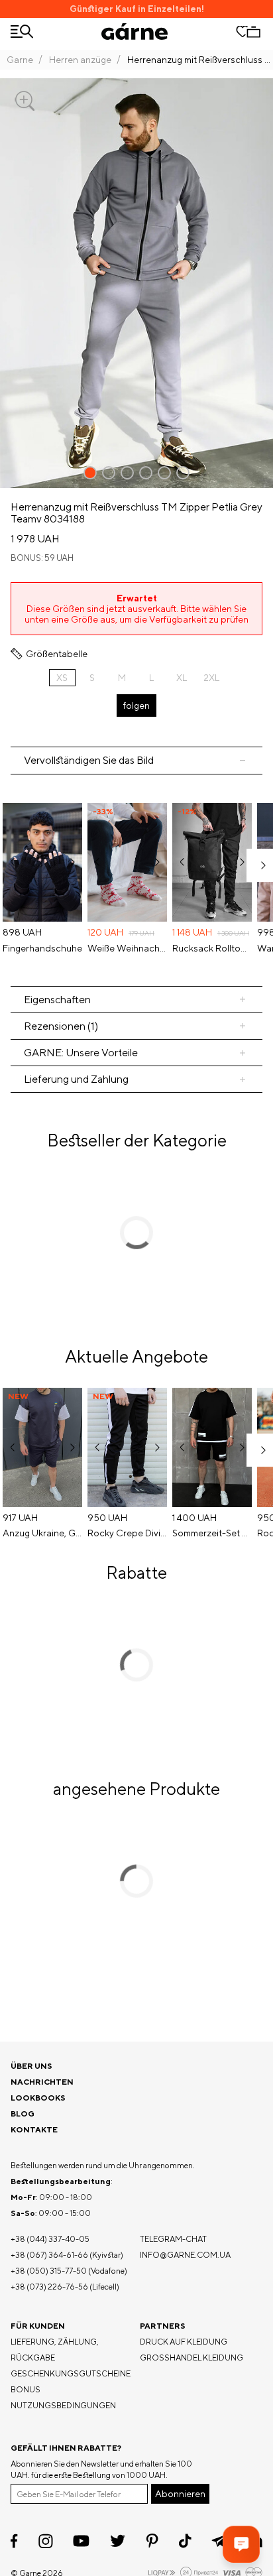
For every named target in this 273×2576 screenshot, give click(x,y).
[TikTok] (185, 2541)
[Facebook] (14, 2541)
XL (182, 678)
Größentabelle (57, 654)
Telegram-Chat (173, 2239)
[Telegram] (219, 2541)
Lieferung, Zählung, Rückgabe (55, 2350)
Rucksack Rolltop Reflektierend (212, 948)
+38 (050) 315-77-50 (49, 2271)
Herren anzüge (80, 60)
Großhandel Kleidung (191, 2358)
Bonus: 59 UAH (42, 558)
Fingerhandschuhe (42, 948)
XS (62, 678)
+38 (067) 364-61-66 (49, 2255)
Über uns (31, 2066)
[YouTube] (81, 2541)
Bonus (26, 2389)
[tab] (136, 1000)
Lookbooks (38, 2098)
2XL (211, 678)
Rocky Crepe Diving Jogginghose (127, 1533)
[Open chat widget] (241, 2544)
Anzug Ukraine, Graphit (42, 1533)
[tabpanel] (136, 880)
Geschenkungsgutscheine (71, 2373)
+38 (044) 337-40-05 (50, 2239)
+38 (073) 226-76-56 (49, 2287)
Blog (23, 2114)
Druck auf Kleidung (184, 2342)
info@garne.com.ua (185, 2255)
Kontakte (34, 2129)
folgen (136, 705)
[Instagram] (46, 2541)
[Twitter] (118, 2541)
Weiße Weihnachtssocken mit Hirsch (127, 948)
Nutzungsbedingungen (63, 2405)
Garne (20, 60)
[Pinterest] (152, 2541)
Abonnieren (180, 2494)
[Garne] (135, 31)
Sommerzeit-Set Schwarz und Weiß (212, 1533)
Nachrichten (42, 2082)
